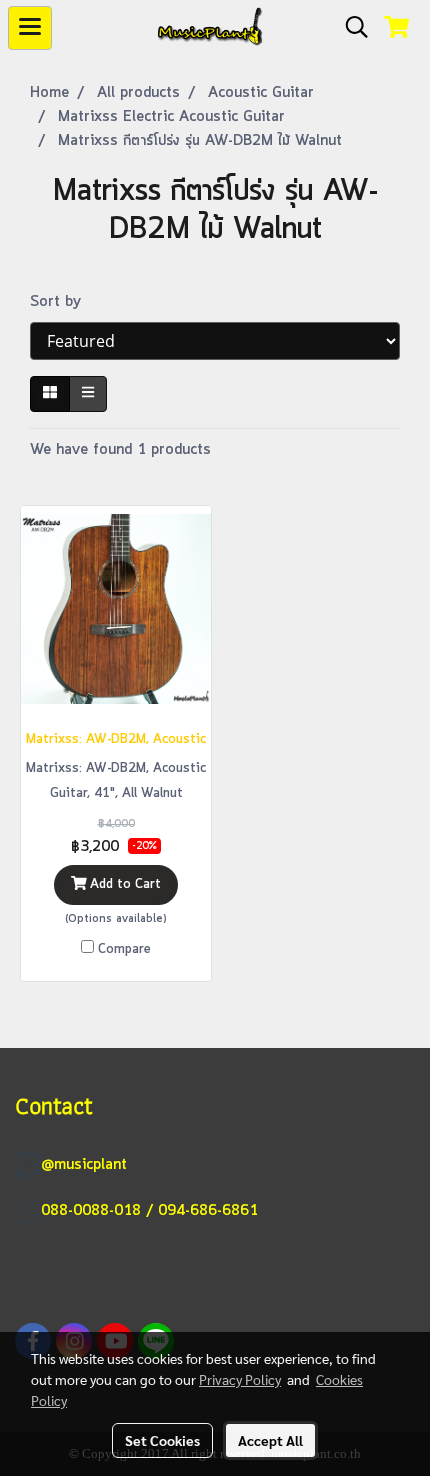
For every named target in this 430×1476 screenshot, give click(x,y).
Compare (124, 949)
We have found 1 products (120, 450)
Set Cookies (162, 1440)
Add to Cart (123, 884)
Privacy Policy (240, 1379)
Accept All (270, 1440)
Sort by (63, 302)
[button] (350, 28)
